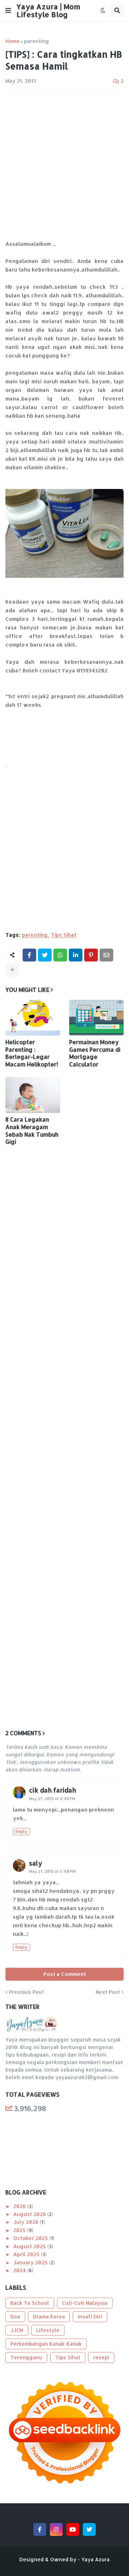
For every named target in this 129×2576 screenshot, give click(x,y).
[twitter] (89, 2529)
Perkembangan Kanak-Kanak (46, 2344)
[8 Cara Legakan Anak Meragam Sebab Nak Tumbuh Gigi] (33, 1095)
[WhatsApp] (60, 955)
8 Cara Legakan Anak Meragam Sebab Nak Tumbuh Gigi (32, 1131)
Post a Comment (65, 1974)
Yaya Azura (95, 2559)
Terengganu (26, 2357)
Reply (21, 1831)
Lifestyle (48, 2330)
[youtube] (73, 2529)
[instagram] (56, 2529)
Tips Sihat (64, 935)
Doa (15, 2316)
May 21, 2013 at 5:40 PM (52, 1871)
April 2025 (27, 2254)
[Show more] (12, 970)
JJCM (17, 2330)
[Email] (106, 955)
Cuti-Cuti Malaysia (85, 2303)
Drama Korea (49, 2316)
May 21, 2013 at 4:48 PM (52, 1799)
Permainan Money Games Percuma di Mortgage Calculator (95, 1053)
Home (13, 41)
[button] (8, 10)
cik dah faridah (52, 1790)
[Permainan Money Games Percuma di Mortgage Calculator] (97, 1018)
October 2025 (31, 2238)
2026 (20, 2206)
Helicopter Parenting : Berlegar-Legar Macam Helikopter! (32, 1053)
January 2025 (31, 2262)
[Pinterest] (91, 955)
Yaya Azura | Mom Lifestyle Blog (48, 10)
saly (36, 1863)
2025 (20, 2230)
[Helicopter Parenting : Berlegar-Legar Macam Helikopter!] (33, 1018)
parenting (37, 41)
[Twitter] (45, 955)
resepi (101, 2357)
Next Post (108, 1992)
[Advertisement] (64, 166)
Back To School (30, 2303)
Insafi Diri (90, 2316)
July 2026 (27, 2222)
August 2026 (30, 2214)
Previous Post (26, 1992)
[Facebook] (29, 955)
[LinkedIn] (76, 955)
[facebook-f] (40, 2529)
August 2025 (30, 2246)
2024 (20, 2270)
